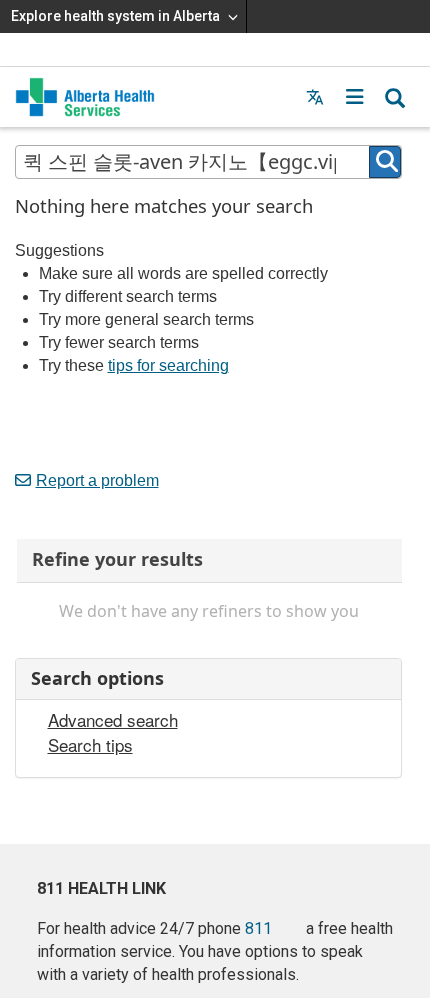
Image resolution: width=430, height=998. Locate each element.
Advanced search (113, 720)
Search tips (90, 745)
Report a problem (97, 480)
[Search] (385, 162)
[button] (355, 97)
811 (258, 928)
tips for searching (168, 365)
